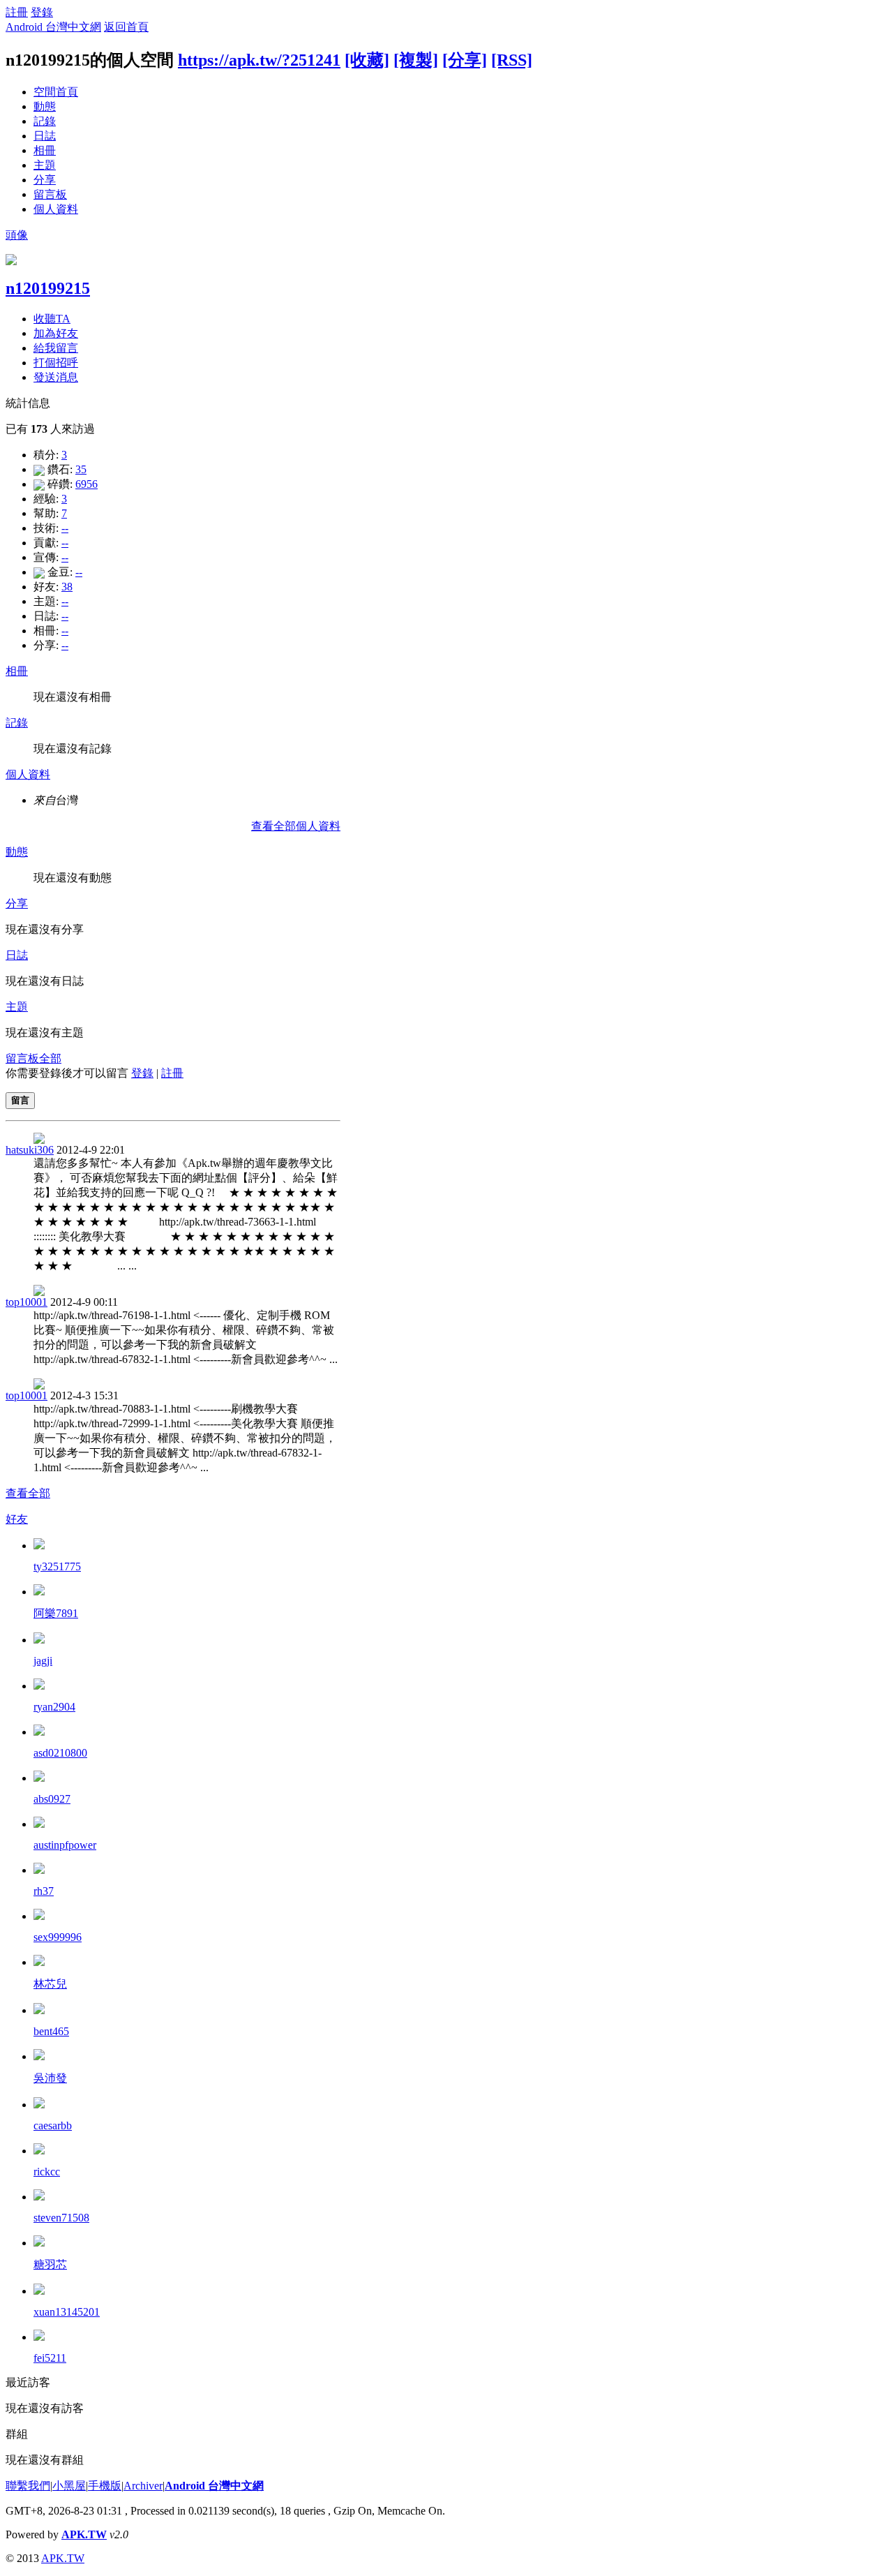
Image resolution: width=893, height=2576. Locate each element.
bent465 (51, 2031)
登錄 (42, 12)
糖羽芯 (50, 2264)
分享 (45, 180)
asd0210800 (60, 1753)
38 (67, 587)
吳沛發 (50, 2078)
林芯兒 (50, 1984)
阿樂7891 (56, 1613)
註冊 (17, 12)
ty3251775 (57, 1566)
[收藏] (367, 60)
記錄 (45, 121)
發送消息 (56, 377)
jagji (43, 1661)
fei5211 (50, 2358)
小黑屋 (69, 2486)
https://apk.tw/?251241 (259, 60)
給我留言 (56, 348)
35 (81, 469)
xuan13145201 (67, 2312)
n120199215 (48, 288)
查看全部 (28, 1493)
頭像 (17, 235)
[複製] (416, 60)
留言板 (50, 194)
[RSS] (512, 60)
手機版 (105, 2486)
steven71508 (61, 2218)
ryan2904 (54, 1707)
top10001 (27, 1302)
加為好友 (56, 333)
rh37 (44, 1891)
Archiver (143, 2486)
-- (65, 528)
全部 (50, 1058)
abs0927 (52, 1799)
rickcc (47, 2172)
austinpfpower (65, 1845)
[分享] (465, 60)
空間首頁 (56, 92)
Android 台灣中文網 (53, 27)
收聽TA (52, 319)
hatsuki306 (30, 1150)
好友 (17, 1519)
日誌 (45, 136)
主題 (45, 165)
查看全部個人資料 (296, 826)
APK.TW (84, 2534)
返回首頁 (126, 27)
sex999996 (58, 1937)
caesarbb (53, 2125)
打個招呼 (56, 363)
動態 (45, 106)
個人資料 (56, 209)
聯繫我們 (28, 2486)
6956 (87, 484)
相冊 (45, 150)
